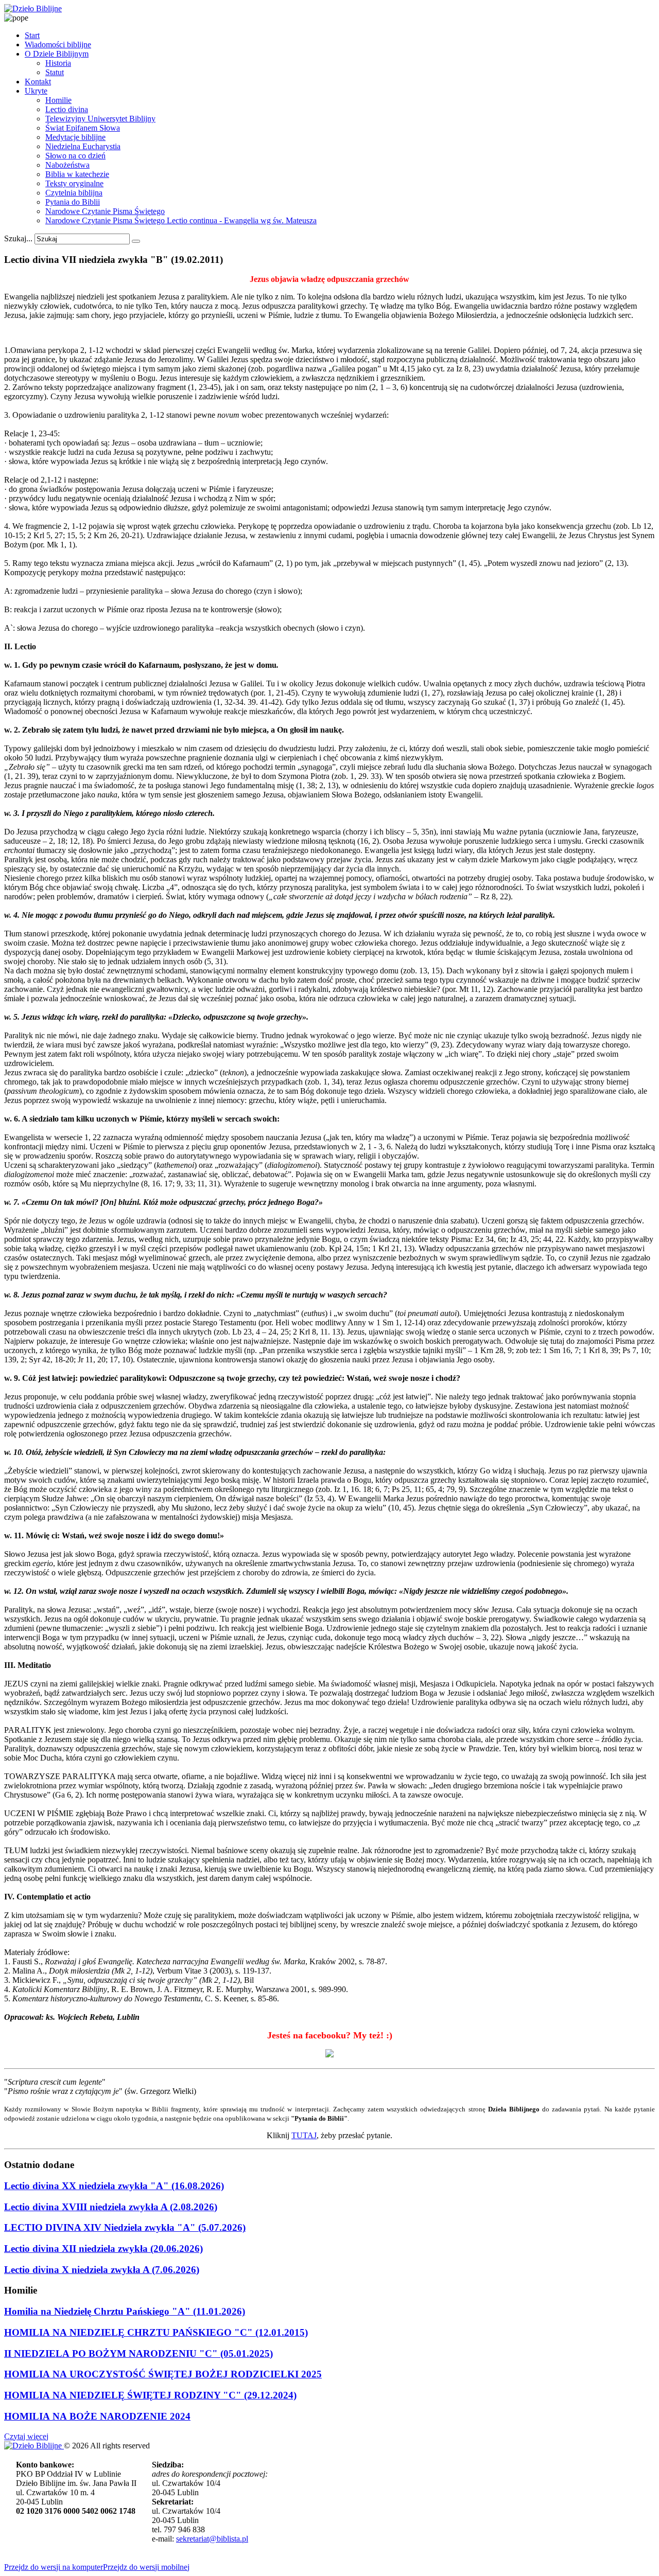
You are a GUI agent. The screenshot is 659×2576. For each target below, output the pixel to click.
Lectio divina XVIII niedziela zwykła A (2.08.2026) (111, 2207)
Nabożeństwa (67, 165)
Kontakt (38, 82)
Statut (55, 72)
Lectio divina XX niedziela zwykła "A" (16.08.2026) (114, 2186)
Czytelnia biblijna (74, 193)
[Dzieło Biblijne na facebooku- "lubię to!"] (329, 2054)
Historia (58, 63)
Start (32, 35)
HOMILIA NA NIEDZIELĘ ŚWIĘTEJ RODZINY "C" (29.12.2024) (150, 2395)
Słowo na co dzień (75, 156)
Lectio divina (67, 109)
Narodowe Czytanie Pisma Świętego (105, 211)
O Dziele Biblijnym (57, 54)
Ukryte (36, 91)
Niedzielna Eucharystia (83, 146)
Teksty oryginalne (74, 183)
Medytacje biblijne (75, 137)
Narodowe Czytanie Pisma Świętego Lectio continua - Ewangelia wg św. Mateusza (181, 220)
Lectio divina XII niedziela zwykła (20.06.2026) (103, 2249)
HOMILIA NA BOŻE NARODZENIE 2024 (97, 2416)
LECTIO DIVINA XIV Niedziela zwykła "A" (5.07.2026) (125, 2227)
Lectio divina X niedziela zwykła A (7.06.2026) (102, 2270)
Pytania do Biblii (73, 202)
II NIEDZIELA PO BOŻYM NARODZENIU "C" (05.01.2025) (138, 2353)
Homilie (58, 100)
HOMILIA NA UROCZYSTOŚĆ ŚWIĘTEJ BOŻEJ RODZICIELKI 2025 (163, 2374)
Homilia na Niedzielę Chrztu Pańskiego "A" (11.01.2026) (125, 2311)
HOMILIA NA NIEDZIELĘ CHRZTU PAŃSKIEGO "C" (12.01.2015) (156, 2332)
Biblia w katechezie (77, 174)
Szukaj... (18, 238)
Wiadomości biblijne (58, 45)
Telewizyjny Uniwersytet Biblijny (100, 119)
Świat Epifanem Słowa (83, 128)
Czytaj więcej (26, 2436)
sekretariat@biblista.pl (212, 2539)
